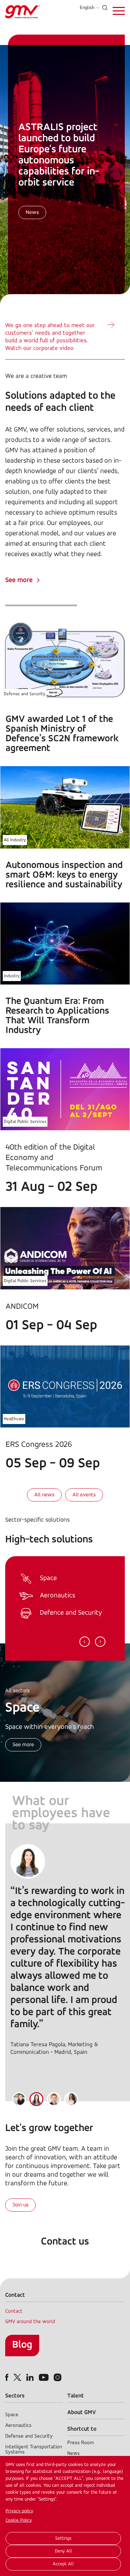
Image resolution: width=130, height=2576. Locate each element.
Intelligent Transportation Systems (34, 2450)
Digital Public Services (25, 1122)
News (32, 212)
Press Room (81, 2443)
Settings (63, 2538)
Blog (22, 2345)
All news (44, 1495)
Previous (85, 1642)
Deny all (63, 2551)
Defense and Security (25, 694)
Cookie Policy (19, 2520)
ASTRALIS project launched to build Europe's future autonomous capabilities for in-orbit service (59, 155)
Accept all (63, 2564)
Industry (12, 976)
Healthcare (14, 1419)
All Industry (15, 840)
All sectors (17, 1691)
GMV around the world (30, 2322)
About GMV (82, 2412)
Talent (76, 2396)
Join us (20, 2205)
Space (12, 2415)
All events (84, 1495)
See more (19, 580)
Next (100, 1642)
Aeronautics (18, 2426)
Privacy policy (19, 2511)
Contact (14, 2311)
